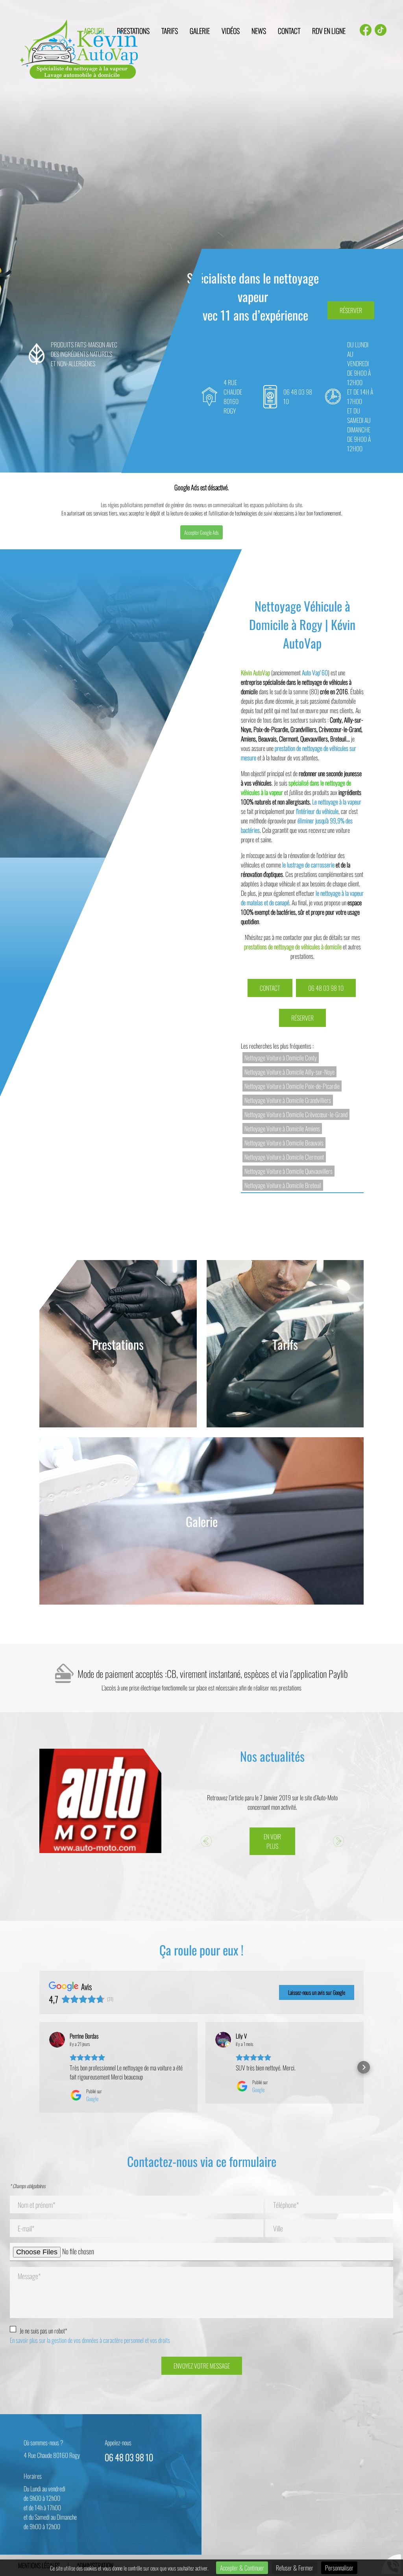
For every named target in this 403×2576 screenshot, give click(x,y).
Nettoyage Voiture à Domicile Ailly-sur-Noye (289, 1072)
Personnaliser (339, 2568)
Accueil (94, 31)
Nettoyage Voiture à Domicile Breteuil (283, 1185)
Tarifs (170, 31)
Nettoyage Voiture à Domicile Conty (281, 1058)
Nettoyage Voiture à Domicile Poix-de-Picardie (292, 1086)
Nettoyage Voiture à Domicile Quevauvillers (288, 1171)
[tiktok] (381, 31)
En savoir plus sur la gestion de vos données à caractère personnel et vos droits (90, 2340)
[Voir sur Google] (57, 2040)
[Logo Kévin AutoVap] (79, 50)
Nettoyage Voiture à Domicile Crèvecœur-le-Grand (296, 1114)
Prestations (133, 31)
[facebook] (366, 31)
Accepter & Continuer (242, 2568)
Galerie (200, 31)
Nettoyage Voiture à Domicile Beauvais (284, 1143)
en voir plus (272, 1841)
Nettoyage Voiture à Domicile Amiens (282, 1129)
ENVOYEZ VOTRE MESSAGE (202, 2366)
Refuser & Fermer (295, 2568)
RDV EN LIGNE (329, 31)
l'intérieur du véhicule (317, 811)
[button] (39, 2067)
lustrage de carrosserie (310, 865)
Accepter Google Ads (201, 532)
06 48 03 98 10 (326, 988)
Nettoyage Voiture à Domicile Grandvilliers (288, 1100)
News (259, 31)
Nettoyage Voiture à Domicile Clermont (284, 1157)
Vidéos (231, 31)
